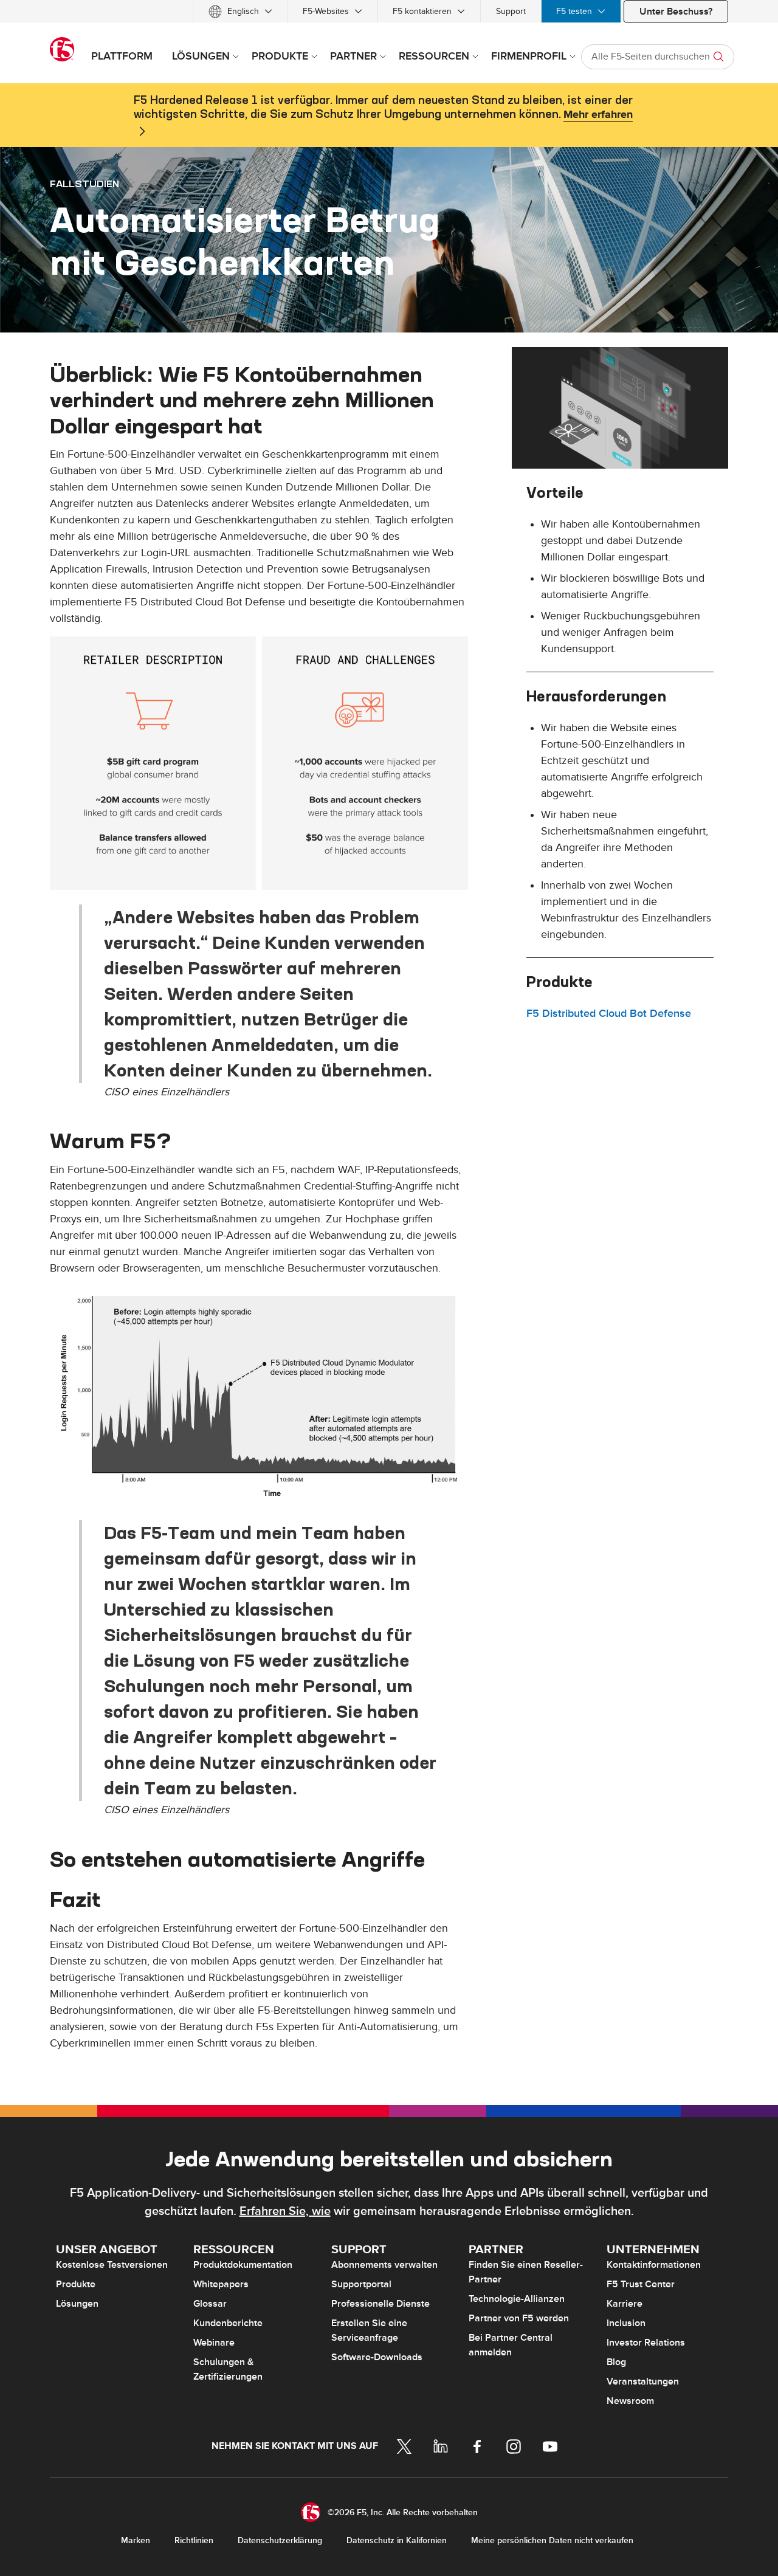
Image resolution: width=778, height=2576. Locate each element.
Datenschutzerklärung (280, 2540)
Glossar (210, 2304)
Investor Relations (646, 2343)
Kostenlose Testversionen (112, 2265)
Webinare (214, 2343)
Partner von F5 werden (519, 2318)
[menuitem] (240, 11)
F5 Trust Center (641, 2284)
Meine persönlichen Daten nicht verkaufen (552, 2540)
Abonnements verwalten (384, 2265)
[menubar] (389, 11)
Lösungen (77, 2304)
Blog (616, 2362)
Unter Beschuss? (676, 12)
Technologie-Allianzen (517, 2299)
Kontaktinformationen (654, 2265)
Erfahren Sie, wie (285, 2211)
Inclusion (626, 2323)
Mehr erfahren (598, 115)
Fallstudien (84, 184)
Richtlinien (194, 2540)
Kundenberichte (228, 2323)
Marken (136, 2540)
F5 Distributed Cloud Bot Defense (609, 1014)
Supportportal (361, 2284)
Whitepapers (221, 2284)
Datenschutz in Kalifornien (397, 2540)
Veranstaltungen (643, 2381)
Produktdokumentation (243, 2265)
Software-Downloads (377, 2357)
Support (511, 11)
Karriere (625, 2304)
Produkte (76, 2284)
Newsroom (630, 2401)
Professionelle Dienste (380, 2304)
